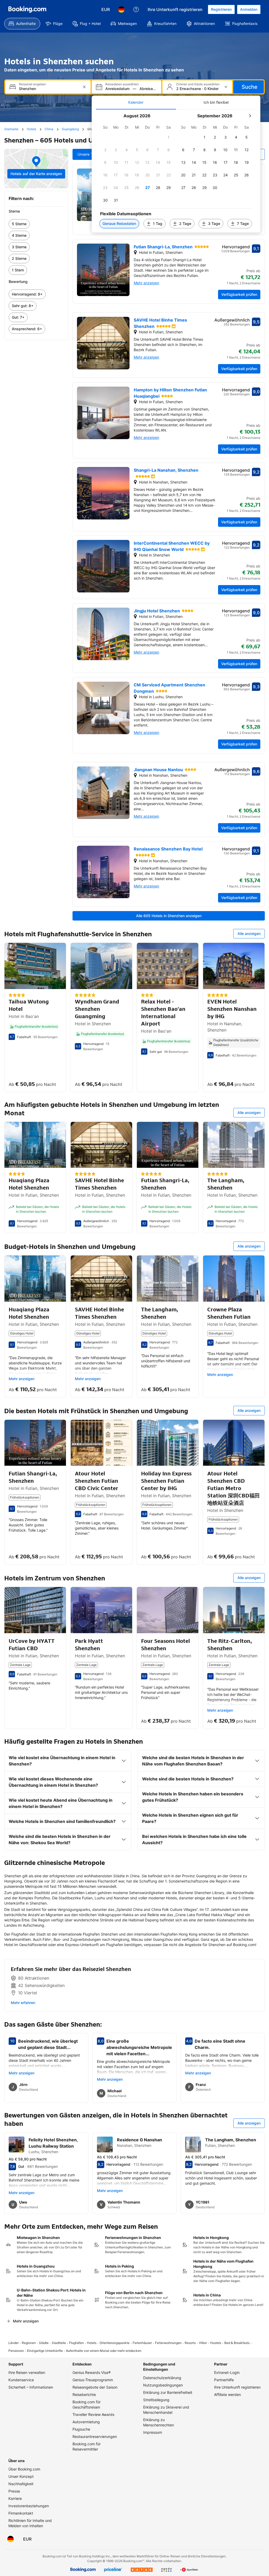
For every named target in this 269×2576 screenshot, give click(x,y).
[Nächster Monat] (250, 116)
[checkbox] (169, 137)
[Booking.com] (27, 9)
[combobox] (48, 89)
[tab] (136, 102)
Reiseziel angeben (32, 84)
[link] (36, 224)
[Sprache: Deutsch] (121, 9)
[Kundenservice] (136, 9)
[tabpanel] (176, 171)
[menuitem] (22, 24)
